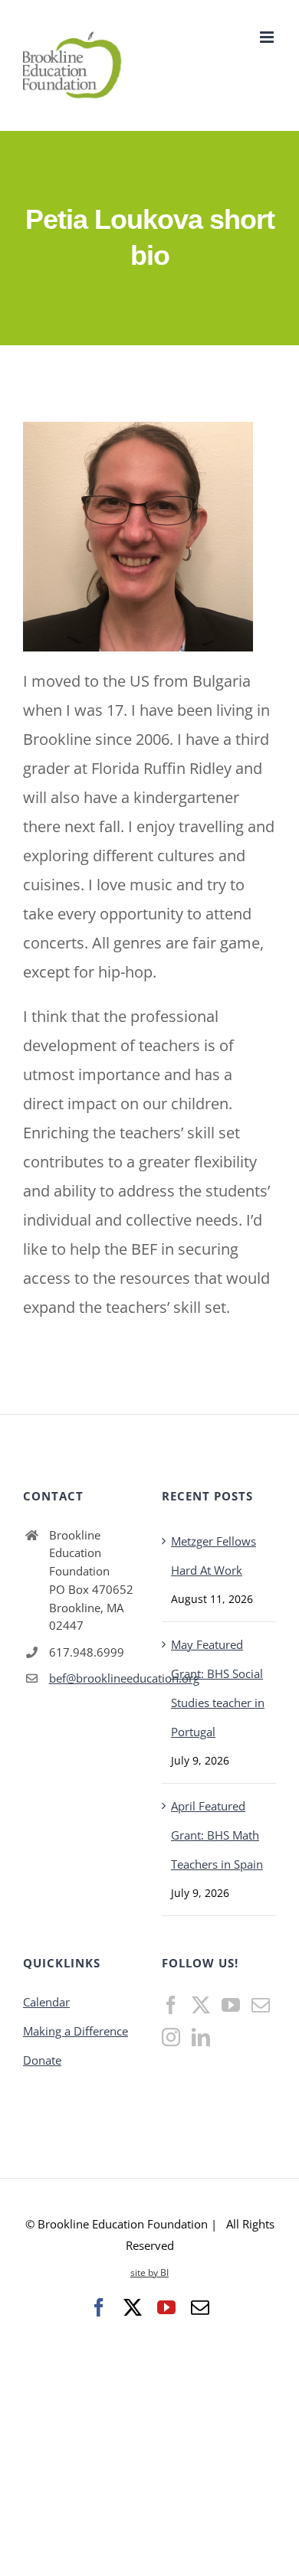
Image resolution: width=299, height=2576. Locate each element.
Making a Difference (76, 2031)
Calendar (46, 2002)
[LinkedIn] (201, 2037)
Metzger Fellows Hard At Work (214, 1556)
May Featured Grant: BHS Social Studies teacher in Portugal (218, 1688)
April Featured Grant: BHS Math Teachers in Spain (217, 1835)
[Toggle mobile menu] (268, 37)
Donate (42, 2060)
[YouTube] (231, 2005)
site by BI (149, 2272)
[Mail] (261, 2005)
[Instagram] (171, 2037)
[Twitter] (201, 2005)
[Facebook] (171, 2005)
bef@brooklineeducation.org (93, 1678)
